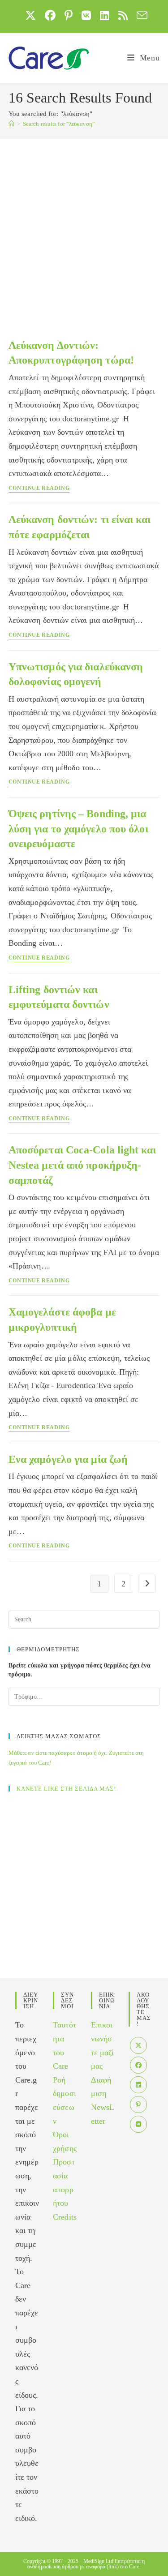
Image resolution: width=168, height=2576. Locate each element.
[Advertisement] (84, 227)
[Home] (11, 124)
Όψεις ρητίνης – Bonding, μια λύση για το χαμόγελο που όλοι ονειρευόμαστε (78, 829)
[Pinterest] (138, 2105)
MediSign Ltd (98, 2561)
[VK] (138, 2124)
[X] (138, 2045)
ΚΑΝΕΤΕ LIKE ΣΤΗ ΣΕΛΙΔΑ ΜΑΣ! (66, 1789)
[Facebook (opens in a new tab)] (50, 15)
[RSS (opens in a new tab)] (123, 15)
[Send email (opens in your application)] (140, 15)
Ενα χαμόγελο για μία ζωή (68, 1459)
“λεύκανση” (59, 124)
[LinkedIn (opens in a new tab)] (105, 15)
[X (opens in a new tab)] (30, 15)
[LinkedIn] (138, 2085)
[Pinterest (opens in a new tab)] (69, 15)
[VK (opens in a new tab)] (86, 15)
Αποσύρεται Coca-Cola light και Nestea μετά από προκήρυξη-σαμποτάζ (82, 1165)
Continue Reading (39, 488)
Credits (65, 2217)
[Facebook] (138, 2065)
